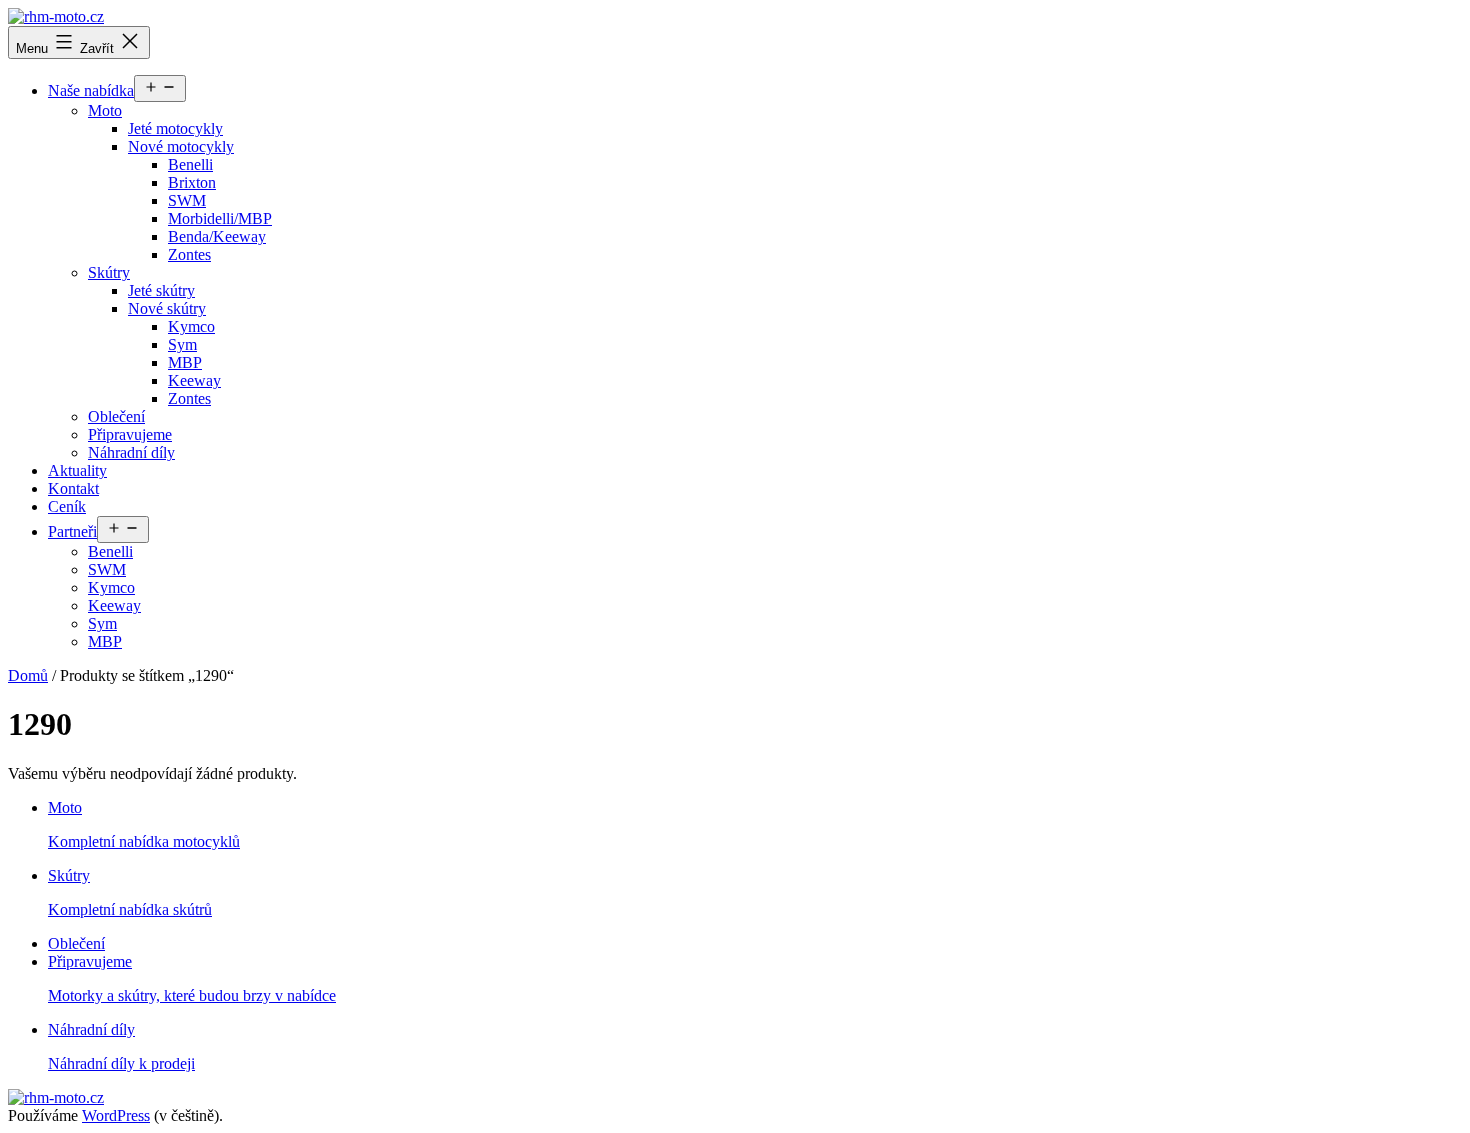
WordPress (116, 1115)
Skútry (109, 272)
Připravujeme (130, 434)
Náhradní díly (131, 452)
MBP (185, 362)
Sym (182, 344)
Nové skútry (167, 308)
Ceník (67, 506)
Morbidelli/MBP (220, 218)
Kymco (191, 326)
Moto (105, 110)
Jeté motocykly (175, 128)
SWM (187, 200)
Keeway (194, 380)
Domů (28, 675)
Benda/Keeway (217, 236)
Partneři (72, 531)
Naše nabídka (91, 90)
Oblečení (116, 416)
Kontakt (73, 488)
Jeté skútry (161, 290)
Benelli (190, 164)
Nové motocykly (181, 146)
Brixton (192, 182)
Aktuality (77, 470)
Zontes (189, 254)
